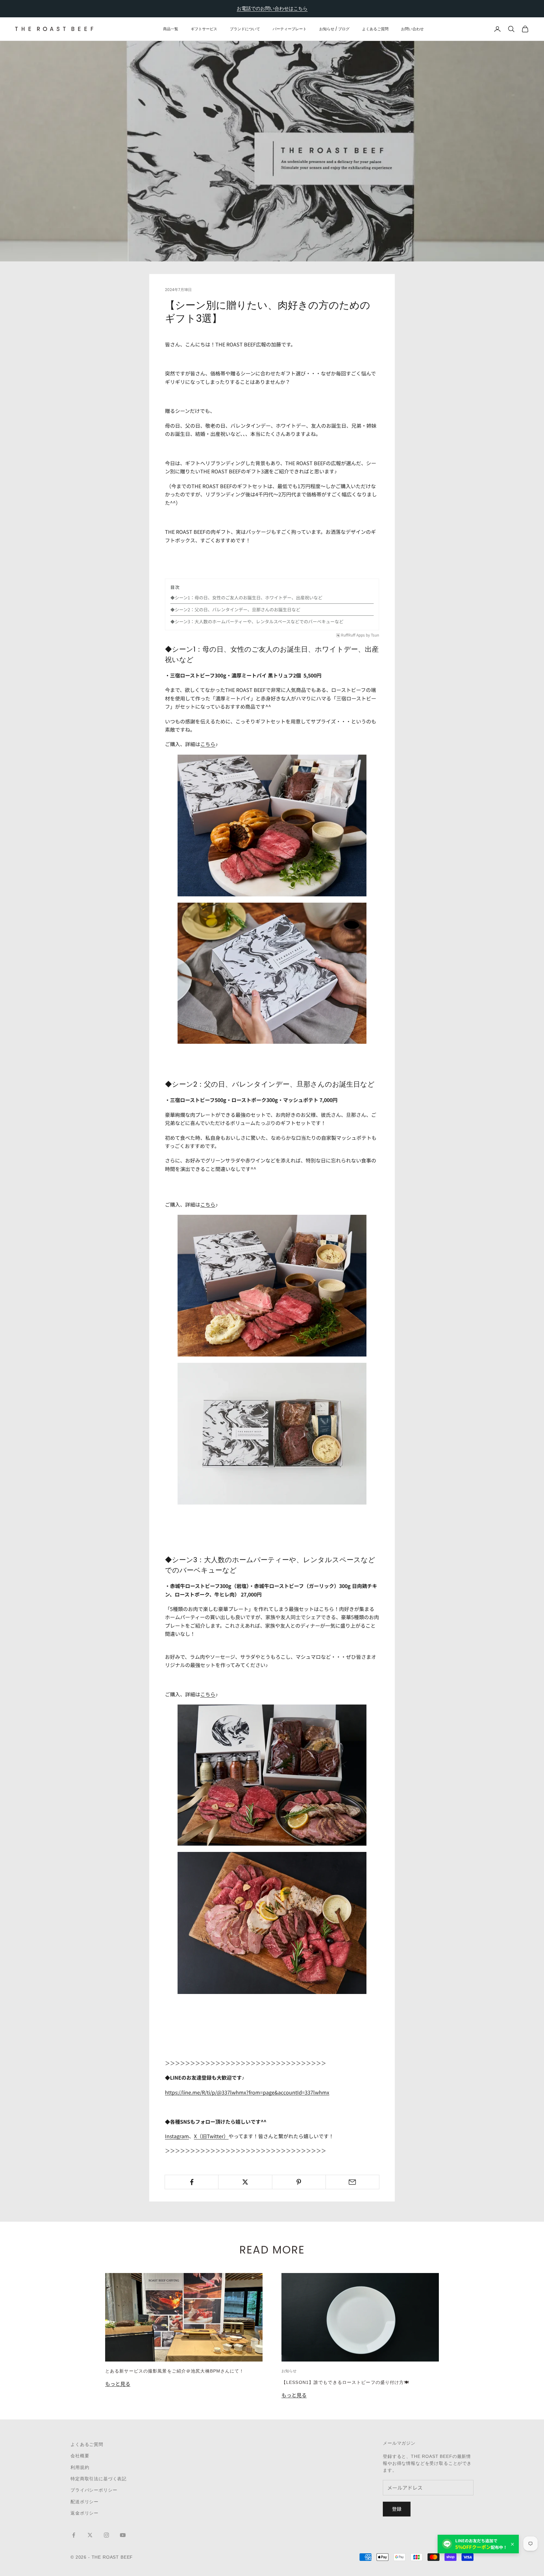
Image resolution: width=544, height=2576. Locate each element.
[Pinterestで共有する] (299, 2182)
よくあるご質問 (375, 29)
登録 (397, 2509)
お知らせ (289, 2371)
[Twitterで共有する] (245, 2182)
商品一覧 (171, 29)
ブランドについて (245, 29)
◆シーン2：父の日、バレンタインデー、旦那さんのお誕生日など (235, 609)
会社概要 (80, 2456)
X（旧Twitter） (211, 2136)
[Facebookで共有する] (192, 2182)
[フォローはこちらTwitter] (90, 2535)
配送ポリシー (85, 2502)
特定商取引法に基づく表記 (99, 2479)
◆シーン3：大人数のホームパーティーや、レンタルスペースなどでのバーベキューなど (257, 621)
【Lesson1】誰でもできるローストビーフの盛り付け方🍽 (345, 2382)
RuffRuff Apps (353, 635)
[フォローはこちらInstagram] (106, 2535)
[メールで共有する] (352, 2182)
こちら (208, 744)
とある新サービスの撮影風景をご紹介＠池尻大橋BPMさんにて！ (175, 2371)
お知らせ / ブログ (334, 29)
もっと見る (118, 2384)
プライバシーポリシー (94, 2490)
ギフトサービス (204, 29)
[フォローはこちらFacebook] (74, 2535)
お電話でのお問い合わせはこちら (272, 8)
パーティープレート (290, 29)
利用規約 (80, 2467)
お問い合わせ (412, 29)
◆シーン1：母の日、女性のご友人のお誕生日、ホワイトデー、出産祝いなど (246, 597)
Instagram (177, 2136)
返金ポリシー (85, 2513)
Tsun (375, 635)
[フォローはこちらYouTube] (123, 2535)
